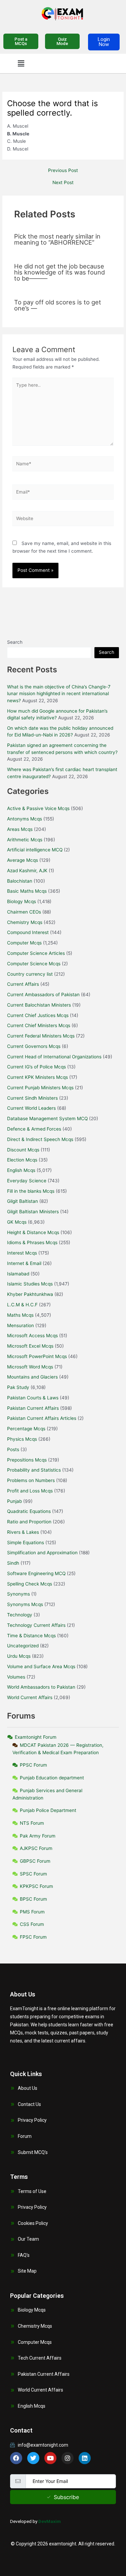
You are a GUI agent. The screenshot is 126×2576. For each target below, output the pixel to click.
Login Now (104, 42)
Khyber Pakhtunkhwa (30, 1294)
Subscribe (66, 2497)
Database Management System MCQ (47, 1118)
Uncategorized (23, 1646)
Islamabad (18, 1274)
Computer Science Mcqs (34, 964)
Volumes (16, 1677)
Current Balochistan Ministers (39, 1005)
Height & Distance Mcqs (33, 1232)
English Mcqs (21, 1170)
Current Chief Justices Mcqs (38, 1015)
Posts (13, 1449)
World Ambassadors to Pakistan (41, 1687)
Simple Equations (26, 1543)
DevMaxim (50, 2521)
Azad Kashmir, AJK (27, 871)
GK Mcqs (17, 1222)
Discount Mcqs (23, 1150)
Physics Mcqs (22, 1439)
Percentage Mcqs (26, 1429)
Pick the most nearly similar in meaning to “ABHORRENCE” (57, 239)
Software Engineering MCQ (36, 1573)
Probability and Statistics (34, 1470)
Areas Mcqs (20, 829)
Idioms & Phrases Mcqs (32, 1242)
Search (15, 642)
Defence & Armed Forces (34, 1129)
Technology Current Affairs (36, 1625)
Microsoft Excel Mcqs (30, 1346)
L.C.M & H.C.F (22, 1305)
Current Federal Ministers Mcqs (41, 1036)
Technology (20, 1615)
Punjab (14, 1501)
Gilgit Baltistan (23, 1201)
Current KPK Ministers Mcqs (37, 1077)
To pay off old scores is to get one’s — (58, 305)
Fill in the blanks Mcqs (31, 1191)
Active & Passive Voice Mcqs (38, 808)
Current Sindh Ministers (32, 1098)
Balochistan (20, 881)
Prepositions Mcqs (27, 1460)
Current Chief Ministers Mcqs (39, 1025)
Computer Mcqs (24, 943)
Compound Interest (28, 932)
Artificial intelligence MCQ (35, 850)
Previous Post (63, 171)
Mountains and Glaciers (32, 1377)
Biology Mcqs (22, 901)
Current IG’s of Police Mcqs (36, 1067)
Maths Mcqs (20, 1315)
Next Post (63, 183)
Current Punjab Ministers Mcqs (40, 1088)
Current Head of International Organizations (54, 1057)
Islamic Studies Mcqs (30, 1284)
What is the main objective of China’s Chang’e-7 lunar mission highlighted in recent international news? (59, 694)
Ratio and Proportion (29, 1522)
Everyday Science (27, 1181)
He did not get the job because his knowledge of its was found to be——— (59, 272)
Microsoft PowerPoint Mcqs (37, 1356)
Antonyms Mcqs (25, 819)
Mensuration (20, 1325)
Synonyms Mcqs (25, 1604)
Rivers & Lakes (23, 1532)
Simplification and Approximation (42, 1553)
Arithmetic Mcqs (25, 840)
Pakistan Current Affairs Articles (42, 1418)
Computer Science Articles (36, 953)
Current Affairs (23, 984)
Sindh (13, 1563)
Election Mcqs (22, 1160)
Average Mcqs (23, 860)
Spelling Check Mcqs (30, 1584)
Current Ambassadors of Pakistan (43, 995)
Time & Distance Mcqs (31, 1636)
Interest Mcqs (22, 1253)
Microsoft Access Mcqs (32, 1336)
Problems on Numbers (31, 1480)
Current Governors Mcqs (34, 1046)
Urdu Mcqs (19, 1656)
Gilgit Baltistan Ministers (33, 1212)
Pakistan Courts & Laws (33, 1398)
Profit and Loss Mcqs (30, 1491)
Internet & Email (24, 1263)
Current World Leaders (31, 1108)
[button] (21, 63)
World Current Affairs (30, 1697)
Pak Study (18, 1387)
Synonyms (18, 1594)
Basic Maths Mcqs (27, 891)
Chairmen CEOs (24, 912)
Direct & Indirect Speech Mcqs (40, 1139)
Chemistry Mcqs (25, 922)
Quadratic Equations (29, 1511)
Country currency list (30, 974)
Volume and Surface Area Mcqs (41, 1666)
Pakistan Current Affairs (33, 1408)
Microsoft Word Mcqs (30, 1367)
